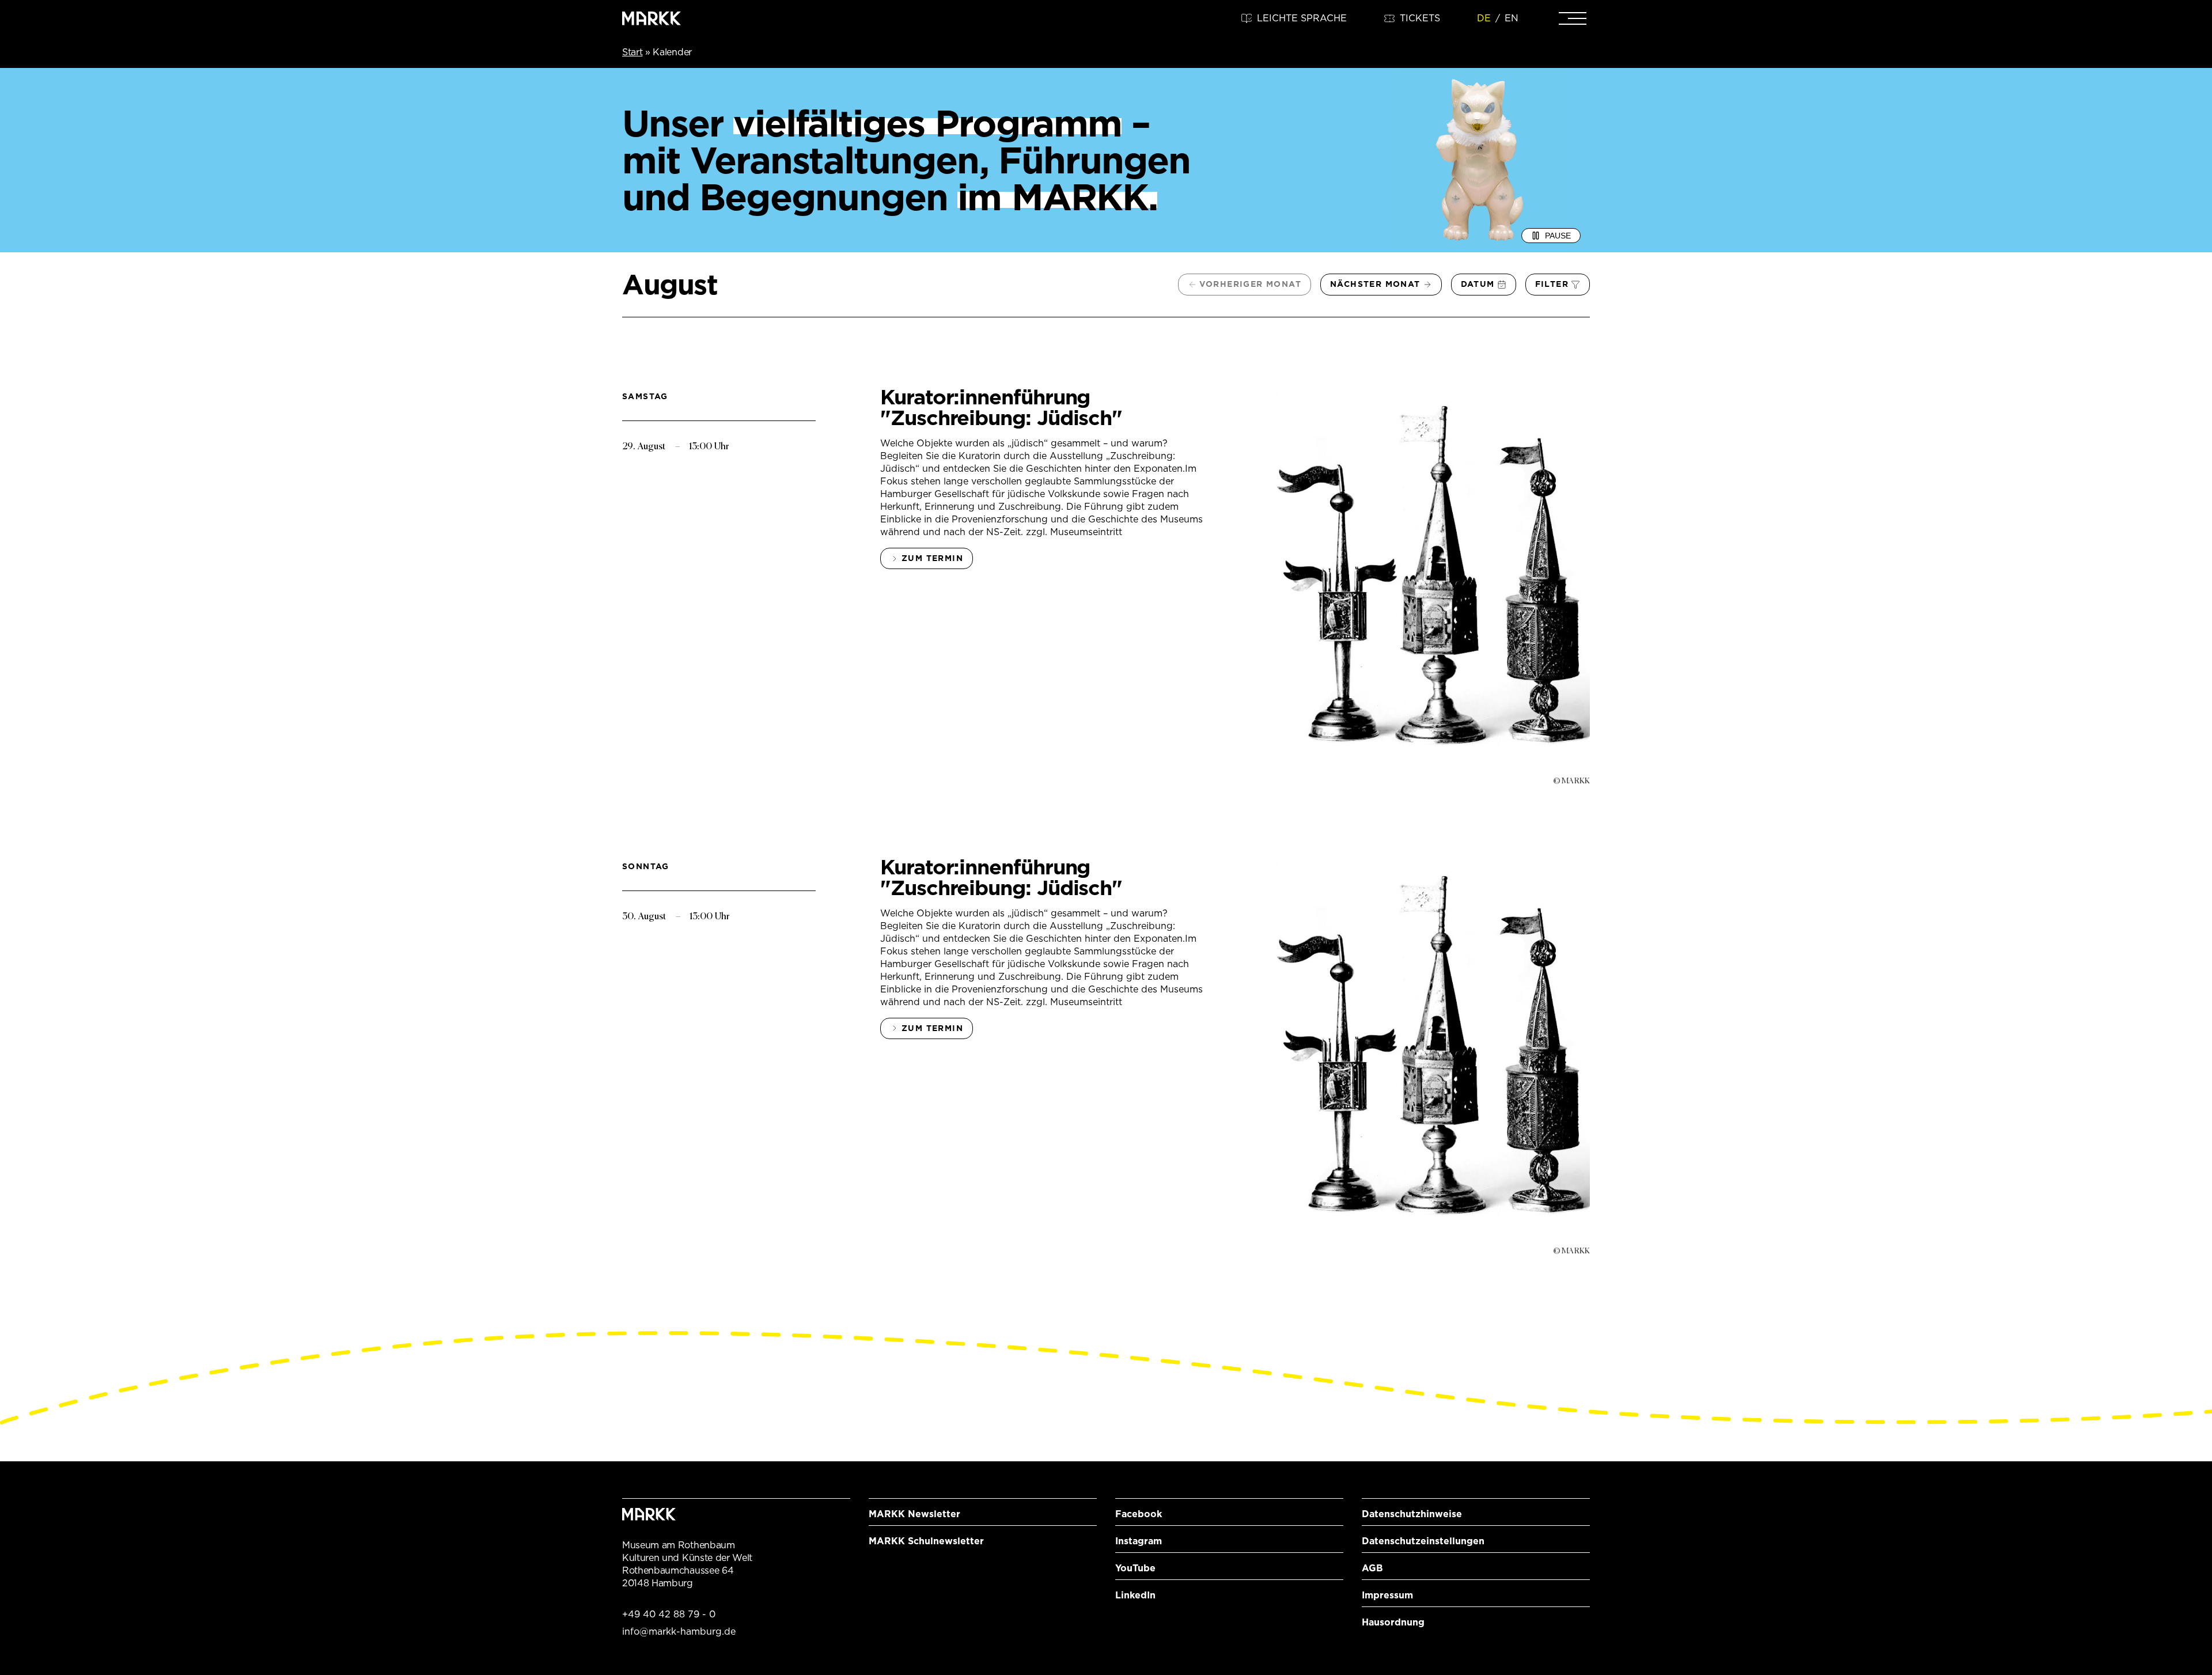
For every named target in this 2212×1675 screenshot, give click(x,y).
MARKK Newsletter (914, 1514)
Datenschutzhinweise (1412, 1514)
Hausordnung (1393, 1622)
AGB (1372, 1568)
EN (1512, 18)
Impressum (1387, 1595)
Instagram (1139, 1541)
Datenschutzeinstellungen (1423, 1541)
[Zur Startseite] (652, 18)
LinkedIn (1135, 1595)
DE (1484, 18)
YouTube (1135, 1568)
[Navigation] (1573, 18)
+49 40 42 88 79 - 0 (669, 1614)
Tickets (1420, 18)
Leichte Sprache (1302, 18)
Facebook (1139, 1514)
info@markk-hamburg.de (679, 1632)
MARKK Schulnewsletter (926, 1541)
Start (632, 52)
